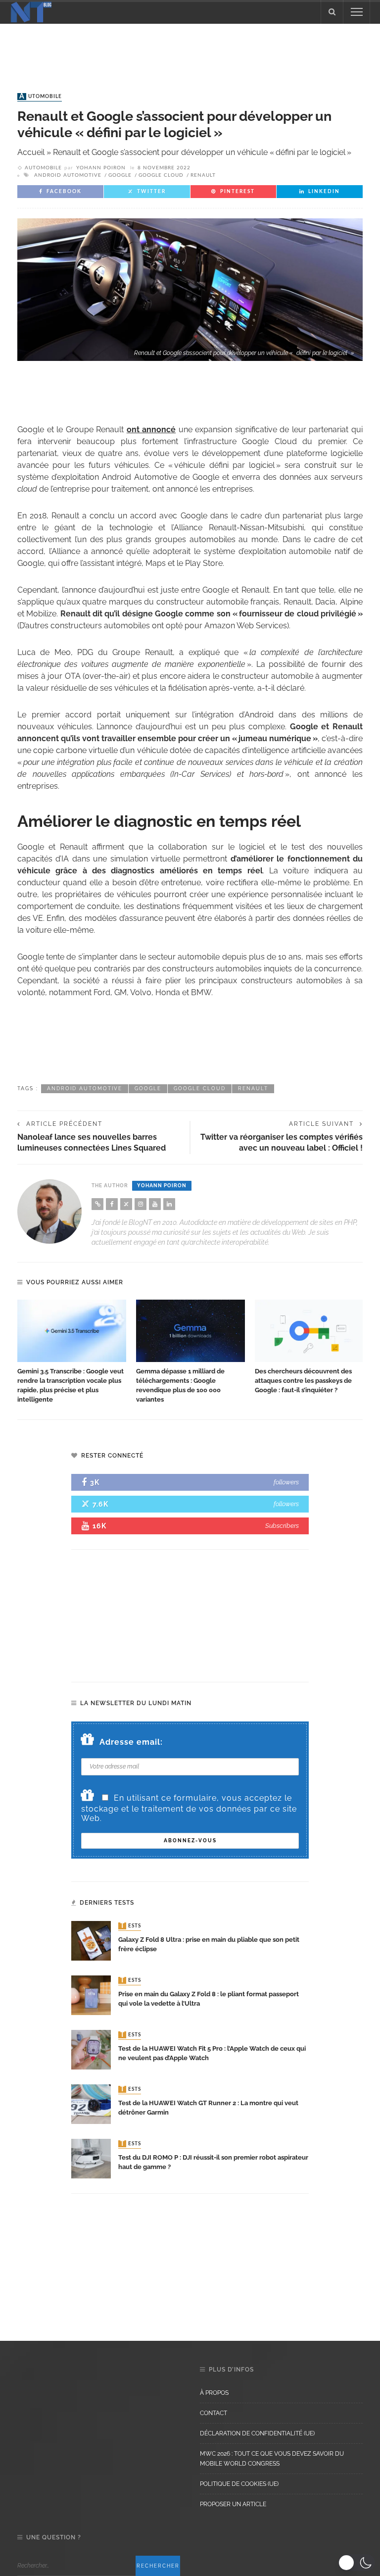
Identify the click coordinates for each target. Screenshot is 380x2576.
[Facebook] (112, 1204)
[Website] (97, 1204)
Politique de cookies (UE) (239, 2484)
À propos (214, 2393)
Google (120, 175)
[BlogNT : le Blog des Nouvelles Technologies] (31, 11)
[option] (72, 1352)
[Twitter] (126, 1204)
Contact (214, 2413)
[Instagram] (141, 1204)
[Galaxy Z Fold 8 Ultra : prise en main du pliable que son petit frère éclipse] (91, 1940)
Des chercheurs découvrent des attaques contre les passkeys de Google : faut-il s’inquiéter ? (303, 1381)
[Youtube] (155, 1204)
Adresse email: (131, 1742)
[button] (356, 2563)
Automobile (41, 97)
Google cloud (161, 175)
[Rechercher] (332, 12)
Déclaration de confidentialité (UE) (257, 2433)
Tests (131, 1926)
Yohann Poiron (101, 168)
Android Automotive (68, 175)
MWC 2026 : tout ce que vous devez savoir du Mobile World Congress (272, 2459)
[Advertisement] (190, 49)
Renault (203, 175)
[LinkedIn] (169, 1204)
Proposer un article (233, 2504)
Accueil (31, 152)
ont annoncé (151, 429)
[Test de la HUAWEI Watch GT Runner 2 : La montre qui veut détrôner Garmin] (91, 2103)
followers (286, 1482)
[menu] (357, 12)
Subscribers (282, 1526)
